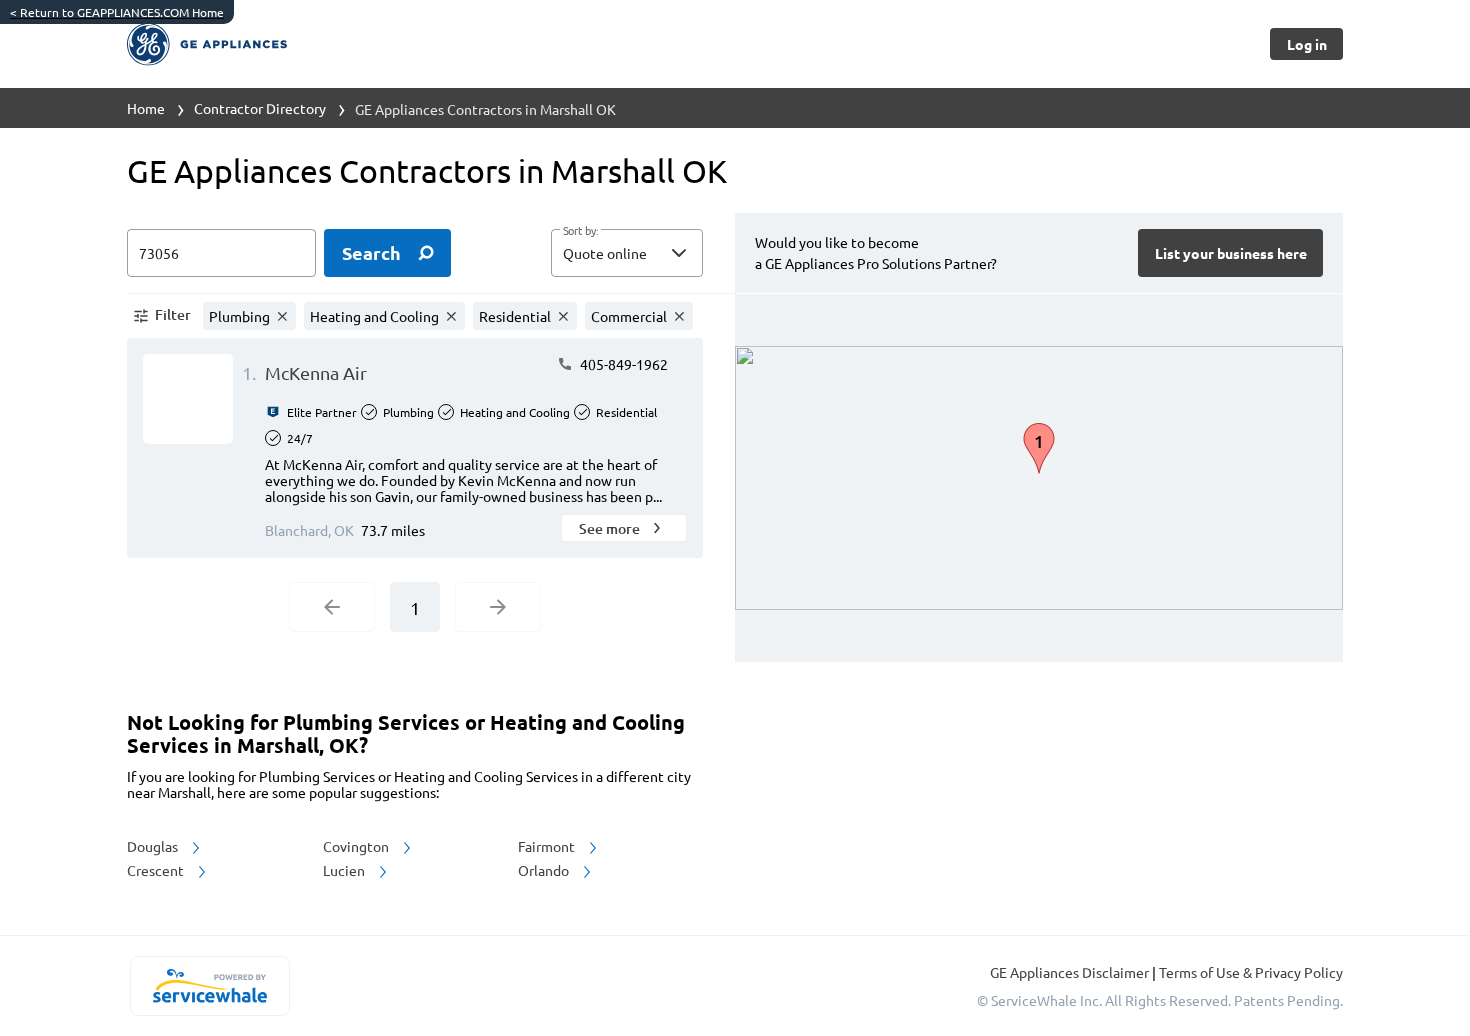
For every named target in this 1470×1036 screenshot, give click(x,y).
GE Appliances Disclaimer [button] (1071, 972)
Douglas (154, 846)
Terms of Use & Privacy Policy (1251, 972)
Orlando (545, 870)
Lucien (345, 870)
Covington (357, 846)
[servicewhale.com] (209, 986)
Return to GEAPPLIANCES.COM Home (117, 12)
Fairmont (548, 846)
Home (146, 108)
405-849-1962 (622, 364)
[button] (627, 253)
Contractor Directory (260, 108)
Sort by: (580, 231)
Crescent (157, 870)
